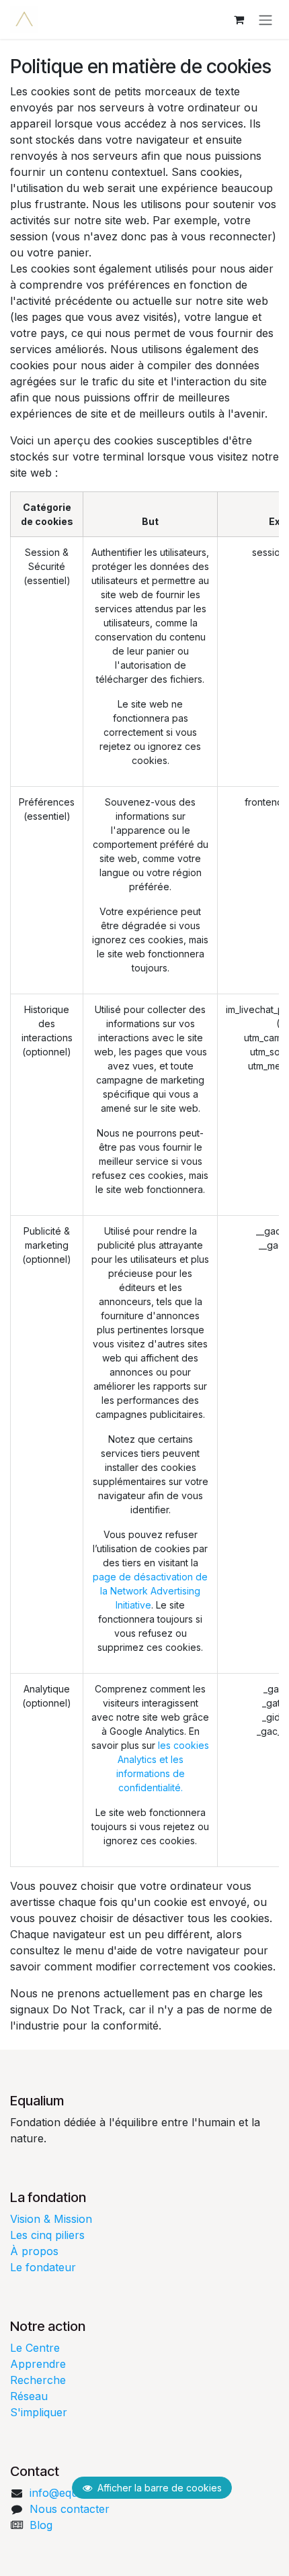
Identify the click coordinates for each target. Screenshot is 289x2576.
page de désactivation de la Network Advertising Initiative (150, 1591)
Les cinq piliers (47, 2235)
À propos (34, 2251)
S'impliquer (39, 2412)
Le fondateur (43, 2267)
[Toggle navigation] (265, 19)
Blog (41, 2525)
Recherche (38, 2380)
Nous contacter (70, 2509)
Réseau (29, 2396)
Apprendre (38, 2364)
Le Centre (35, 2348)
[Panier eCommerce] (239, 19)
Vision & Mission (51, 2219)
